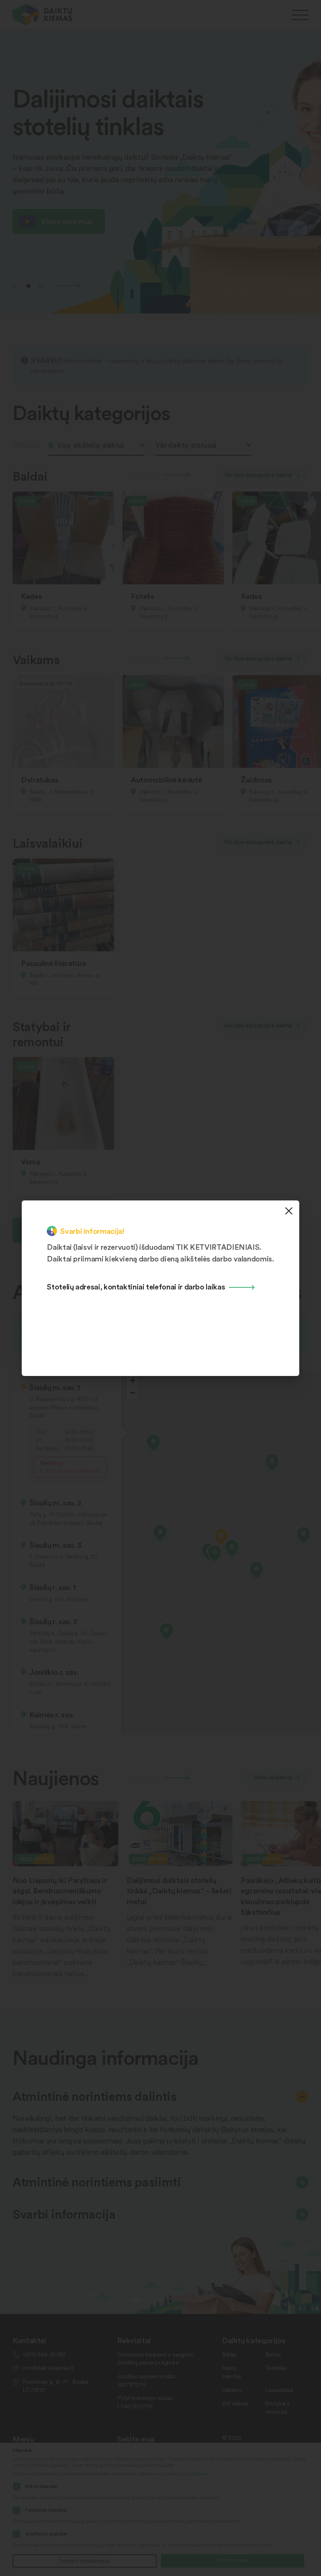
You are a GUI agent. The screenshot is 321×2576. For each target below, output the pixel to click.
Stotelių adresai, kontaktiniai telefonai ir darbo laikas (136, 1286)
